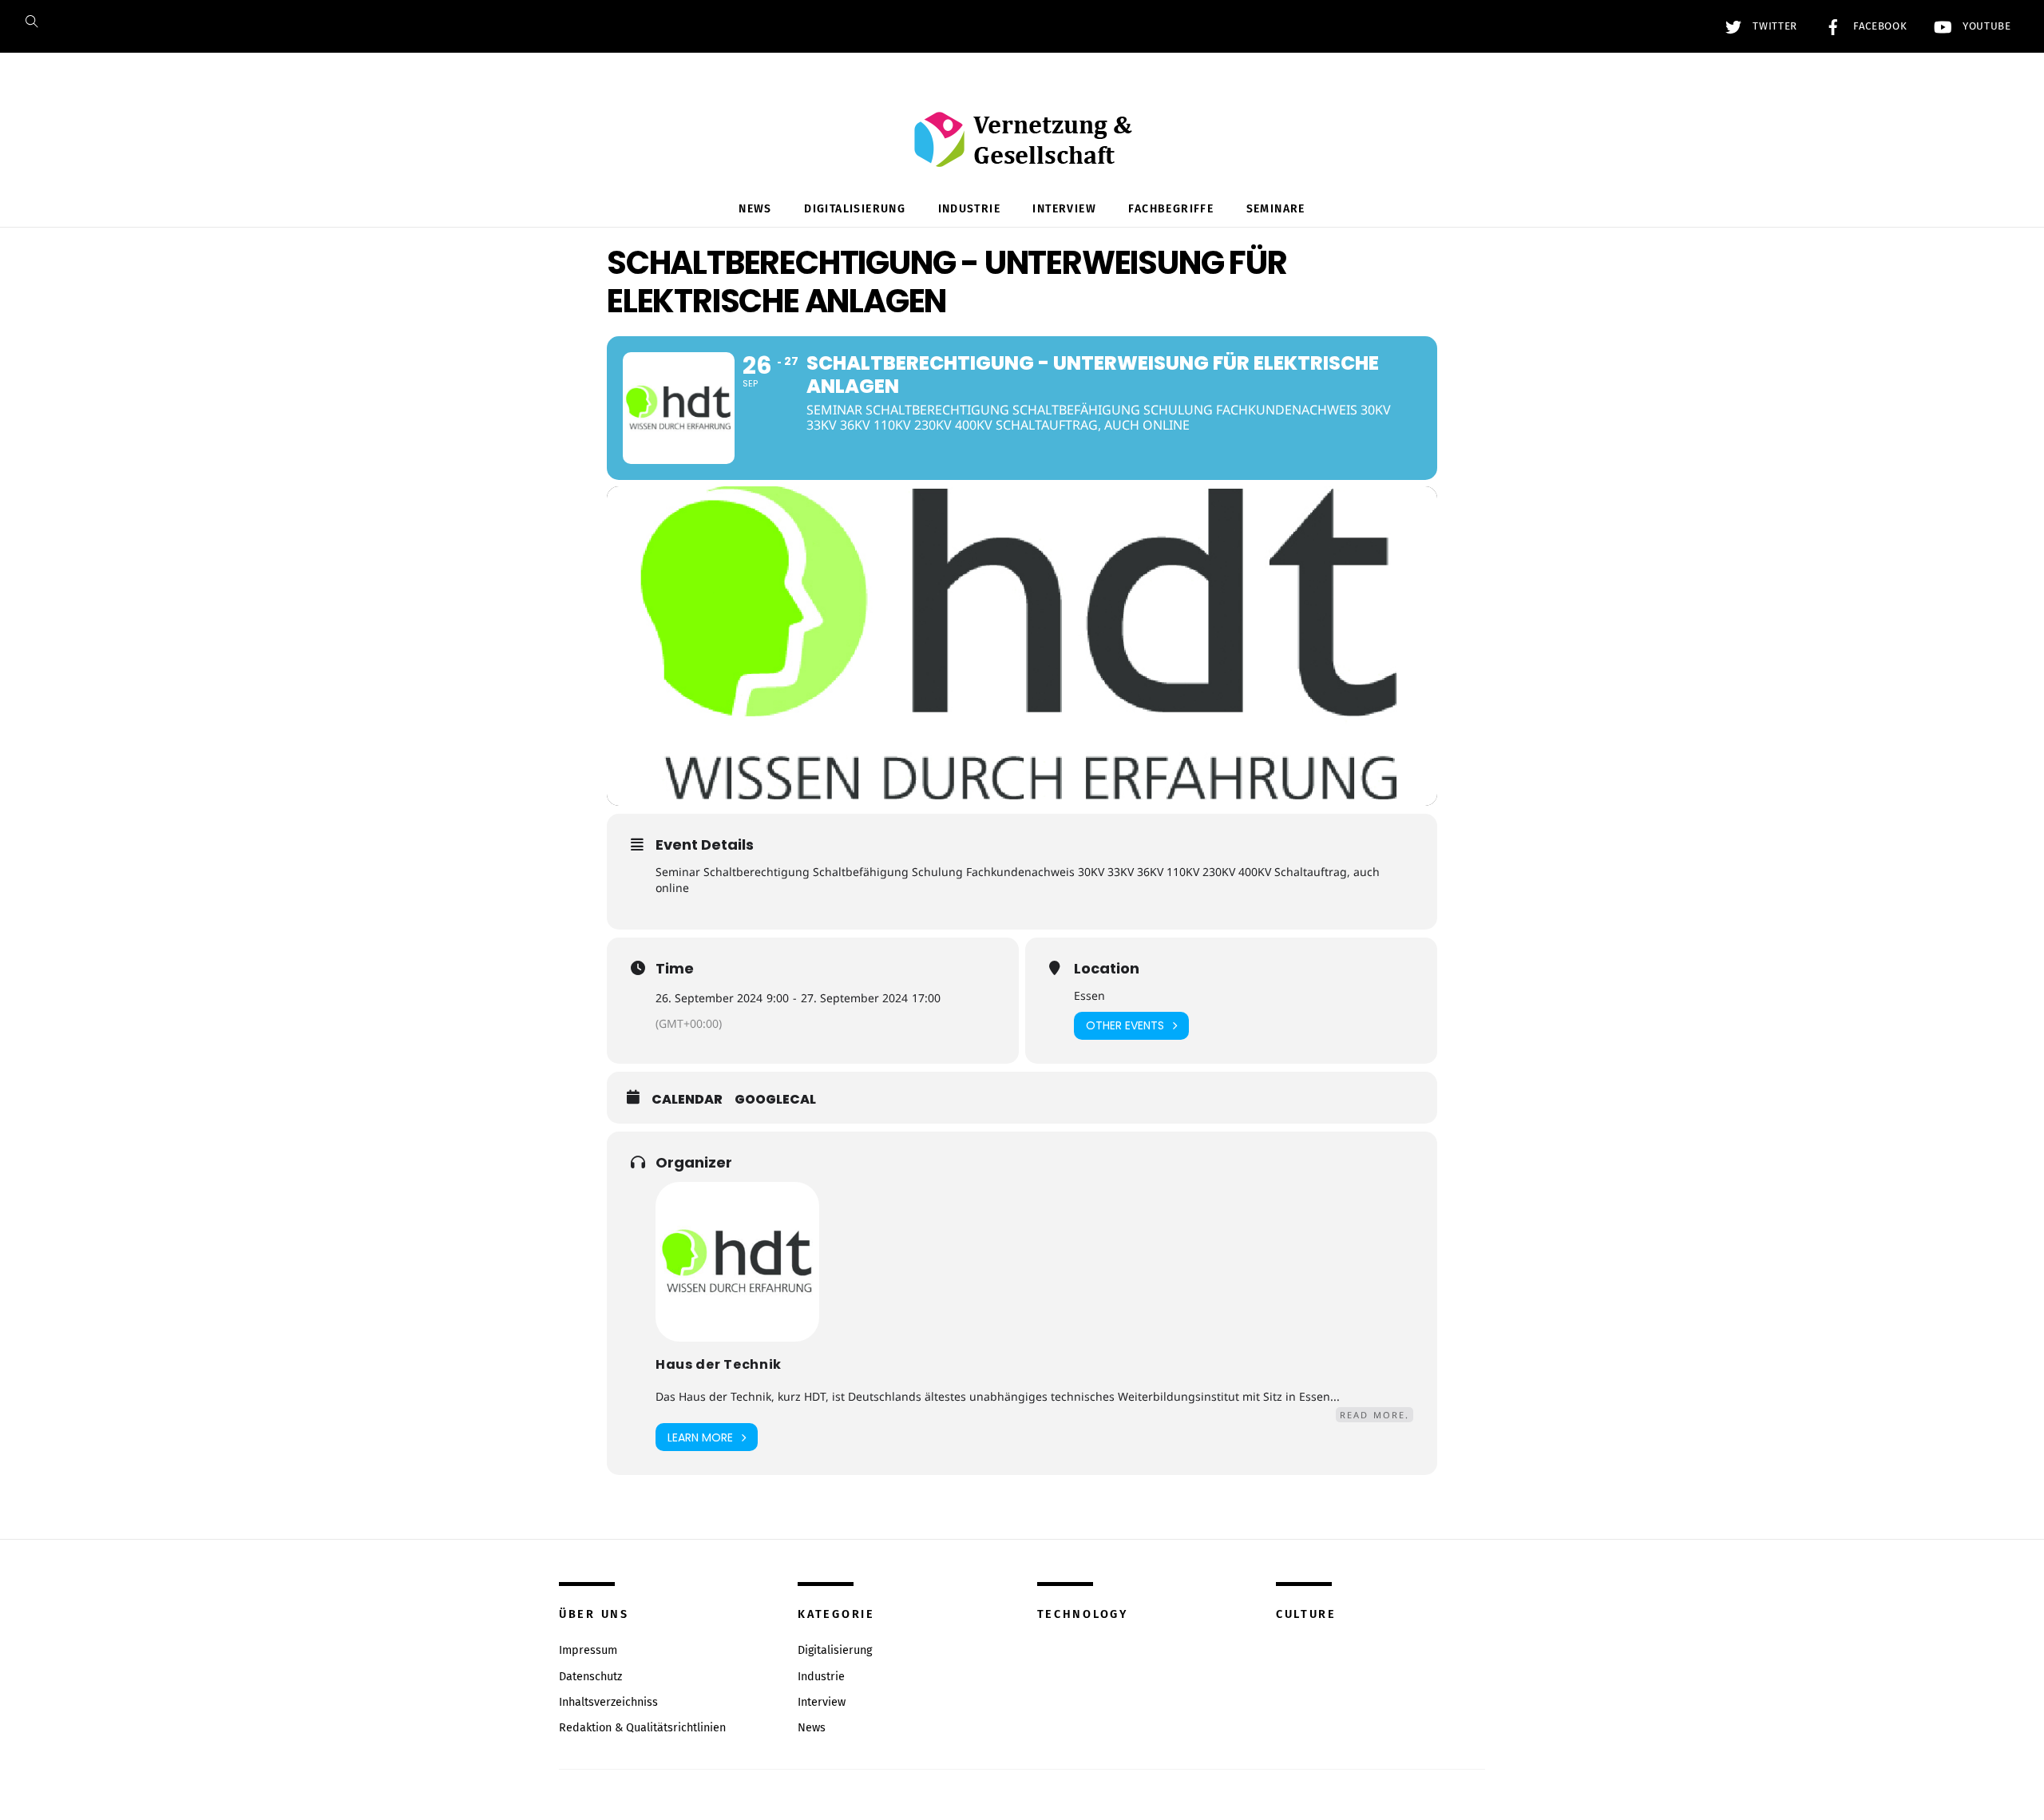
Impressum (588, 1650)
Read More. (1375, 1415)
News (755, 209)
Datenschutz (590, 1677)
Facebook (1878, 26)
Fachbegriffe (1171, 209)
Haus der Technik (719, 1364)
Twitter (1773, 26)
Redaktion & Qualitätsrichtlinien (642, 1728)
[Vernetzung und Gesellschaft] (1022, 151)
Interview (1064, 209)
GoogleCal (775, 1100)
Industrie (970, 209)
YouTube (1985, 26)
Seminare (1276, 209)
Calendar (687, 1100)
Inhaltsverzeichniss (608, 1702)
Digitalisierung (855, 209)
